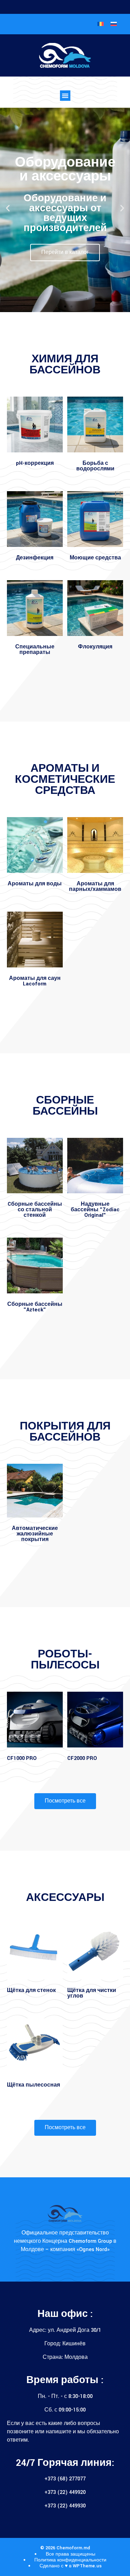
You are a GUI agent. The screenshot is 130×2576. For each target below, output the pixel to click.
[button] (65, 96)
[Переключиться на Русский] (114, 24)
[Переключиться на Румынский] (101, 24)
